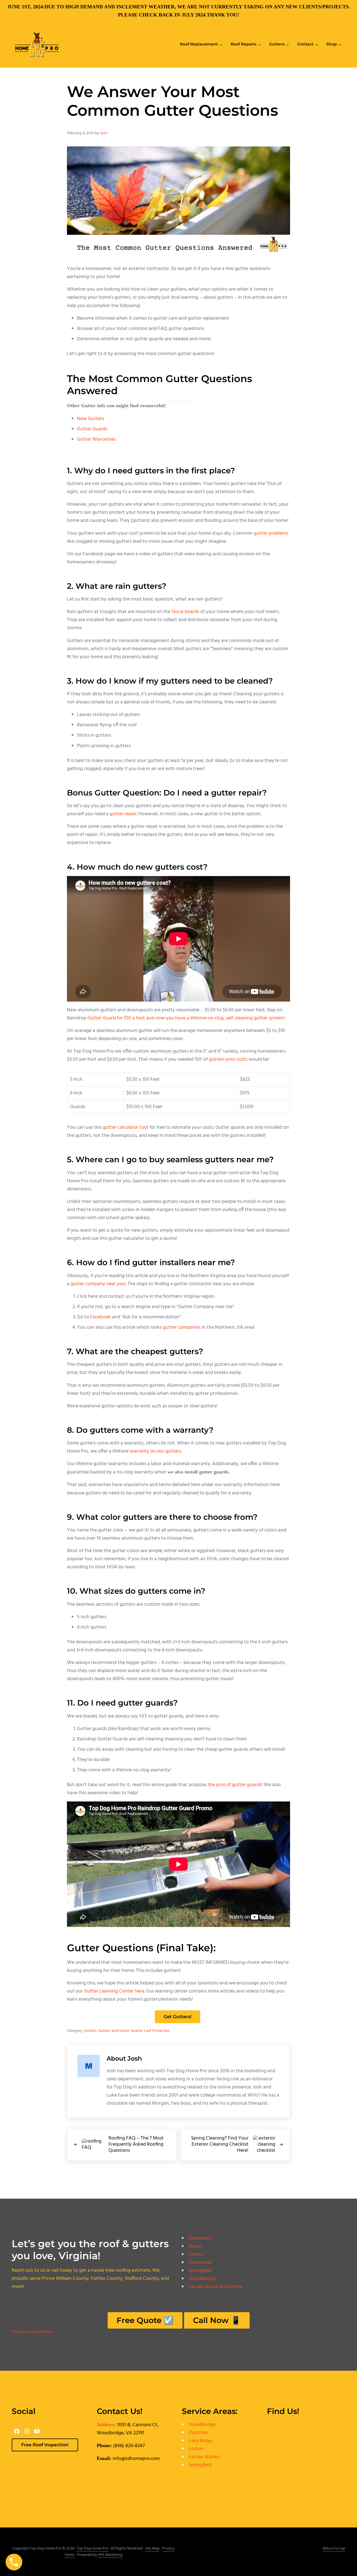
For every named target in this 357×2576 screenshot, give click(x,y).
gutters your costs (228, 1059)
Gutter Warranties (96, 439)
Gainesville (200, 2263)
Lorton (196, 2449)
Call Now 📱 (217, 2320)
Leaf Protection (157, 2031)
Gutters (90, 2031)
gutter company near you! (98, 1284)
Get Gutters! (178, 2017)
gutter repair (123, 814)
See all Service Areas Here (216, 2287)
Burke (195, 2246)
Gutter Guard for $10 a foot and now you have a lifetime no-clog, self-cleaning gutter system (185, 1018)
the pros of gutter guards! (235, 1785)
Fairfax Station (204, 2457)
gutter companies (182, 1327)
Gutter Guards (92, 429)
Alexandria (200, 2238)
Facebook (100, 1317)
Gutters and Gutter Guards (120, 2031)
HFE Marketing (110, 2555)
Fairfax (196, 2255)
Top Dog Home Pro (92, 2549)
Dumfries (198, 2433)
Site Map (152, 2549)
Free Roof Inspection (45, 2445)
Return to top (334, 2549)
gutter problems (271, 533)
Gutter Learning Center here (114, 1991)
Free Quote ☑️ (145, 2320)
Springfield (200, 2271)
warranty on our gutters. (156, 1451)
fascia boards (185, 612)
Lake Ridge (200, 2441)
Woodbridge (202, 2279)
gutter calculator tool (125, 1127)
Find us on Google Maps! (32, 2332)
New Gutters (91, 419)
